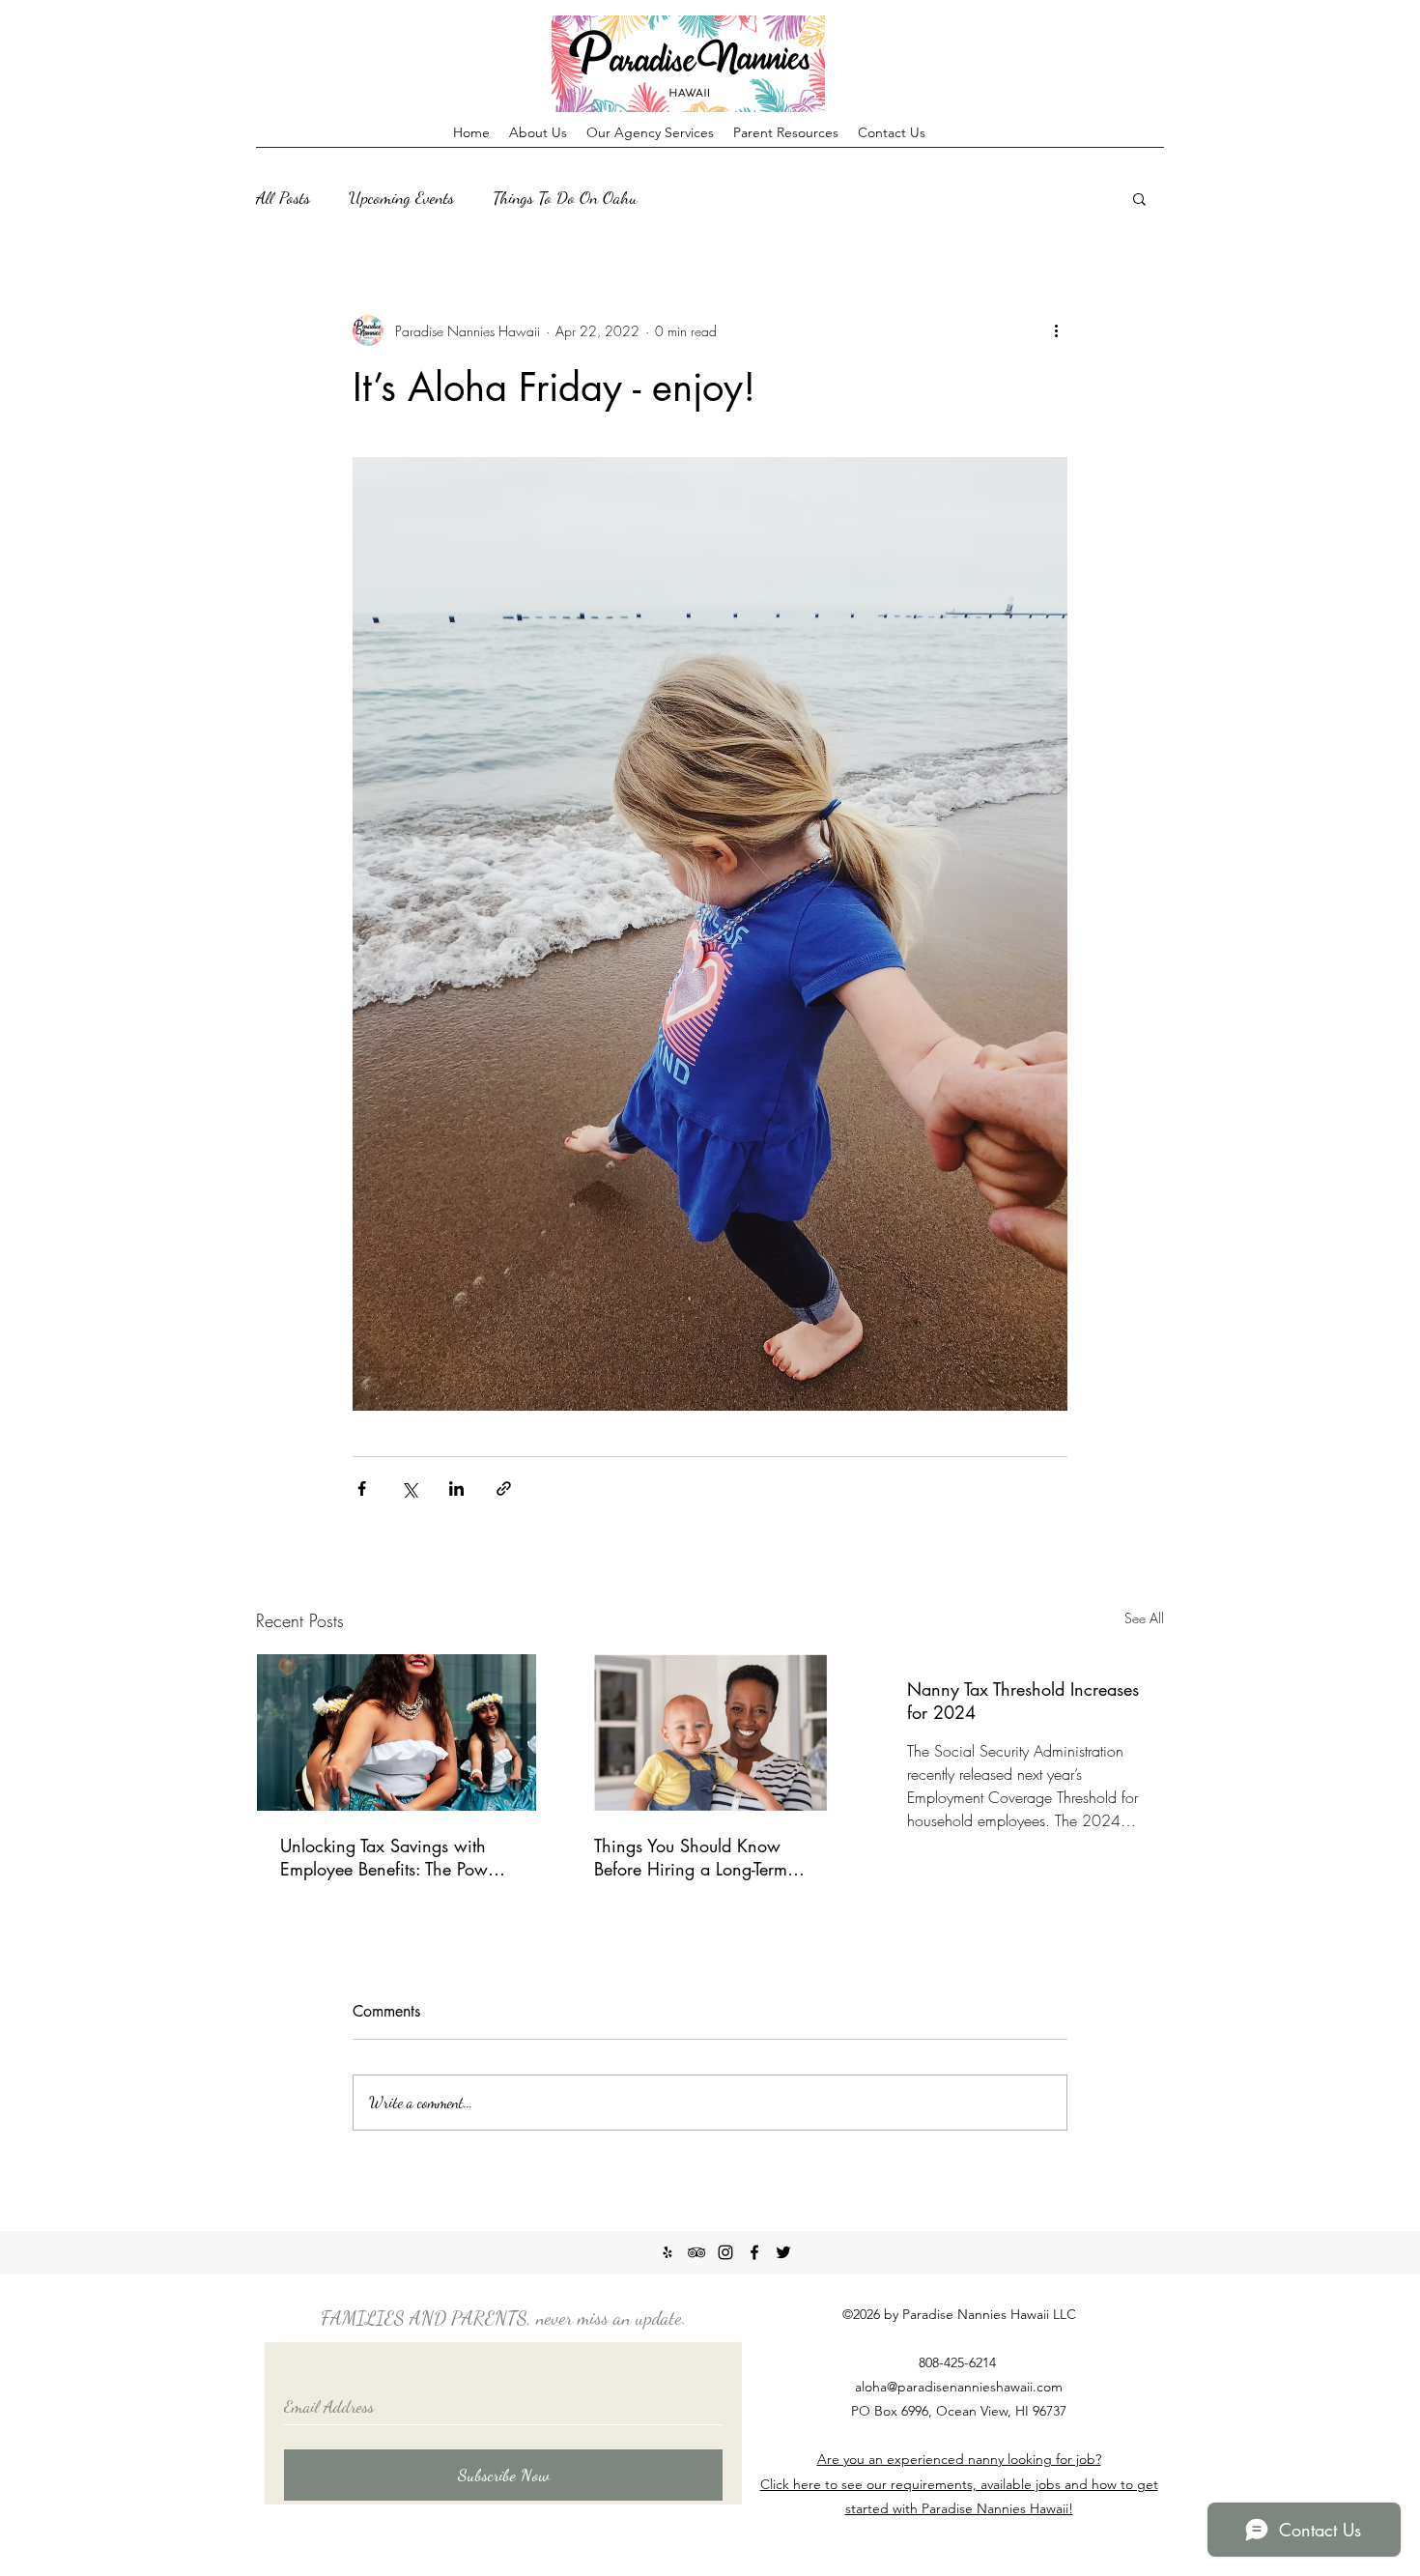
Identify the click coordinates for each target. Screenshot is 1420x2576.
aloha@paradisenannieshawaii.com (959, 2387)
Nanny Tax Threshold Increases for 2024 (1023, 1701)
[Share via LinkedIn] (456, 1488)
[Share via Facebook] (362, 1488)
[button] (1139, 198)
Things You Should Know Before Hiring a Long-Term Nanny (691, 1857)
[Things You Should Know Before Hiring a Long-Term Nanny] (710, 1732)
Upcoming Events (401, 197)
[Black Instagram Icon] (725, 2252)
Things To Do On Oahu (565, 197)
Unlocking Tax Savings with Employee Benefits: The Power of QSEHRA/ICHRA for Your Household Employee (391, 1857)
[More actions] (1056, 330)
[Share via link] (504, 1488)
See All (1144, 1618)
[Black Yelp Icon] (667, 2252)
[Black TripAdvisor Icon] (696, 2252)
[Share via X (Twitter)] (409, 1488)
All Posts (283, 197)
